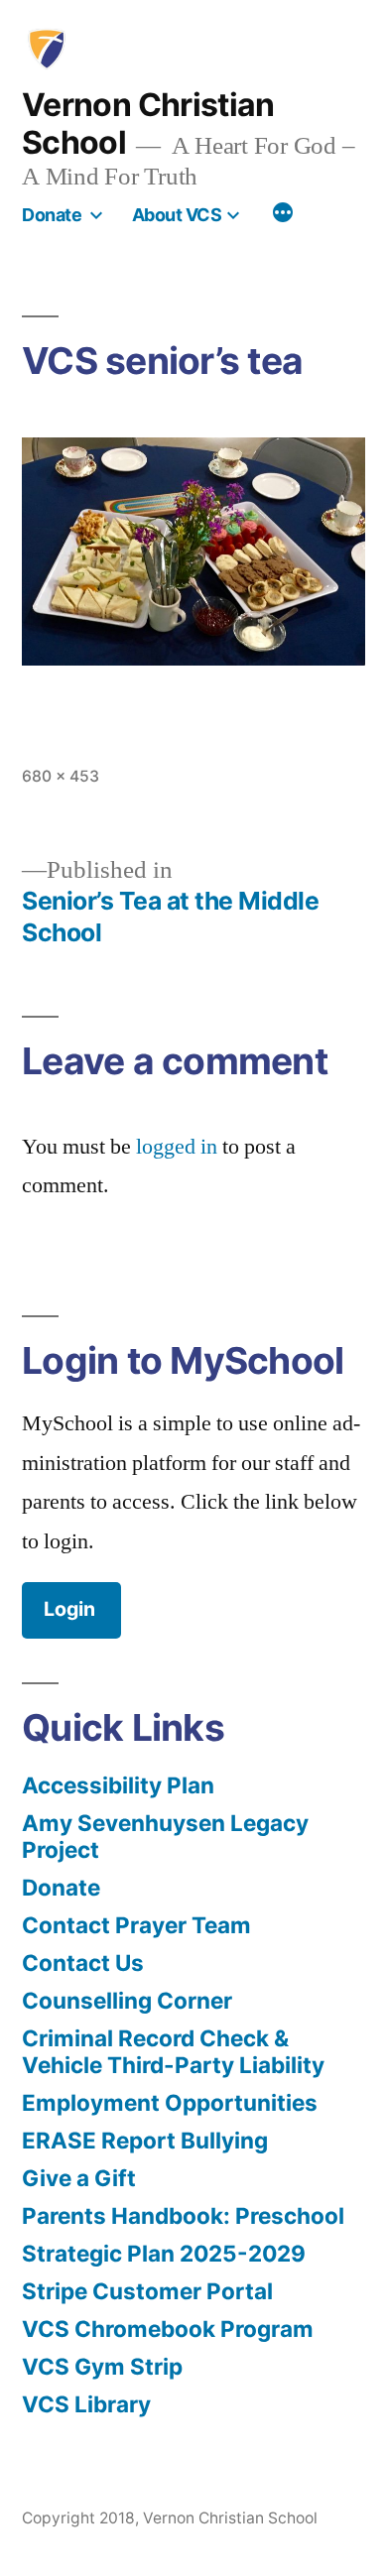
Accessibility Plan (118, 1785)
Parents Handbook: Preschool (183, 2215)
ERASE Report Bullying (145, 2140)
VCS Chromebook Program (168, 2329)
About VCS (177, 215)
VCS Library (86, 2404)
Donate (52, 215)
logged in (177, 1147)
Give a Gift (79, 2178)
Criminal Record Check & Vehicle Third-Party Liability (173, 2051)
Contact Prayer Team (136, 1925)
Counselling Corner (127, 2000)
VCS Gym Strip (102, 2366)
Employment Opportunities (170, 2102)
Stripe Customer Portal (147, 2291)
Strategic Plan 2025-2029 (164, 2253)
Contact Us (83, 1963)
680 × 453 (61, 776)
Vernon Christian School (148, 123)
